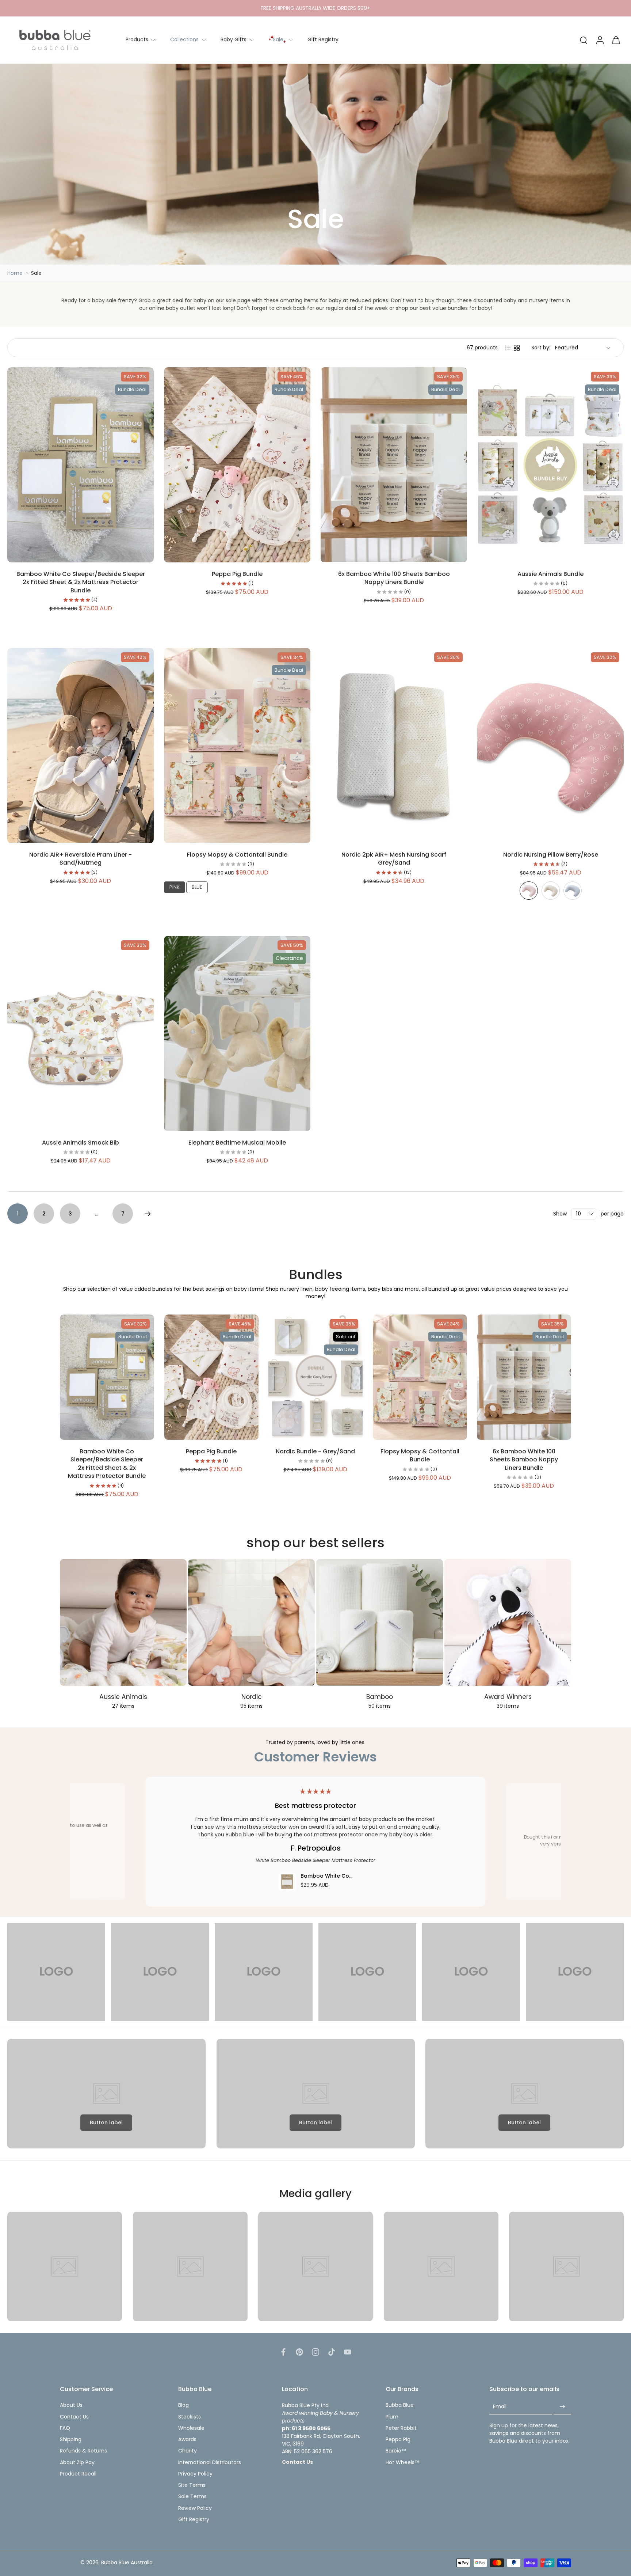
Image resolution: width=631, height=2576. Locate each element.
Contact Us (74, 2417)
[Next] (148, 1214)
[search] (584, 40)
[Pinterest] (299, 2352)
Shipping (71, 2440)
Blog (183, 2405)
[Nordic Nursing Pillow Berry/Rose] (529, 891)
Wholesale (191, 2428)
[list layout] (508, 348)
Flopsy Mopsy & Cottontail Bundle (237, 855)
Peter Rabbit (401, 2428)
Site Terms (192, 2485)
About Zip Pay (77, 2463)
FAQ (65, 2428)
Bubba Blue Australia (127, 2562)
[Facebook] (283, 2352)
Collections (184, 39)
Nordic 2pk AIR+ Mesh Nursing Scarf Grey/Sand (394, 859)
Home (15, 273)
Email (500, 2407)
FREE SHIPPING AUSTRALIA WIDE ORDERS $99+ (315, 8)
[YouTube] (348, 2352)
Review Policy (195, 2508)
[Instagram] (315, 2352)
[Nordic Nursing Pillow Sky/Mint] (573, 891)
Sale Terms (192, 2497)
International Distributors (210, 2463)
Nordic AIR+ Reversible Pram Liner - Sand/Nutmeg (81, 859)
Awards (187, 2440)
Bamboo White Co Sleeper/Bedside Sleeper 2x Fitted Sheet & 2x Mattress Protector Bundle (81, 582)
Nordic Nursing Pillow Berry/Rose (551, 855)
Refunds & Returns (83, 2451)
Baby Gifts (234, 39)
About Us (71, 2405)
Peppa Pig (398, 2440)
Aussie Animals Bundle (550, 574)
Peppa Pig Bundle (237, 574)
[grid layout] (517, 348)
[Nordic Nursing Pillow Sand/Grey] (551, 891)
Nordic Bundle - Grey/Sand (315, 1451)
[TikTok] (332, 2352)
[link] (56, 1972)
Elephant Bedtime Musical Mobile (237, 1143)
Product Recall (78, 2474)
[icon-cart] (616, 40)
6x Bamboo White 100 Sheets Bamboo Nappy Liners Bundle (394, 578)
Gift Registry (323, 39)
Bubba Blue (400, 2405)
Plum (392, 2417)
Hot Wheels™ (403, 2463)
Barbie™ (396, 2451)
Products (137, 39)
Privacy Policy (195, 2474)
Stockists (190, 2417)
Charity (188, 2451)
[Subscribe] (562, 2407)
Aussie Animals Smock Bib (81, 1143)
